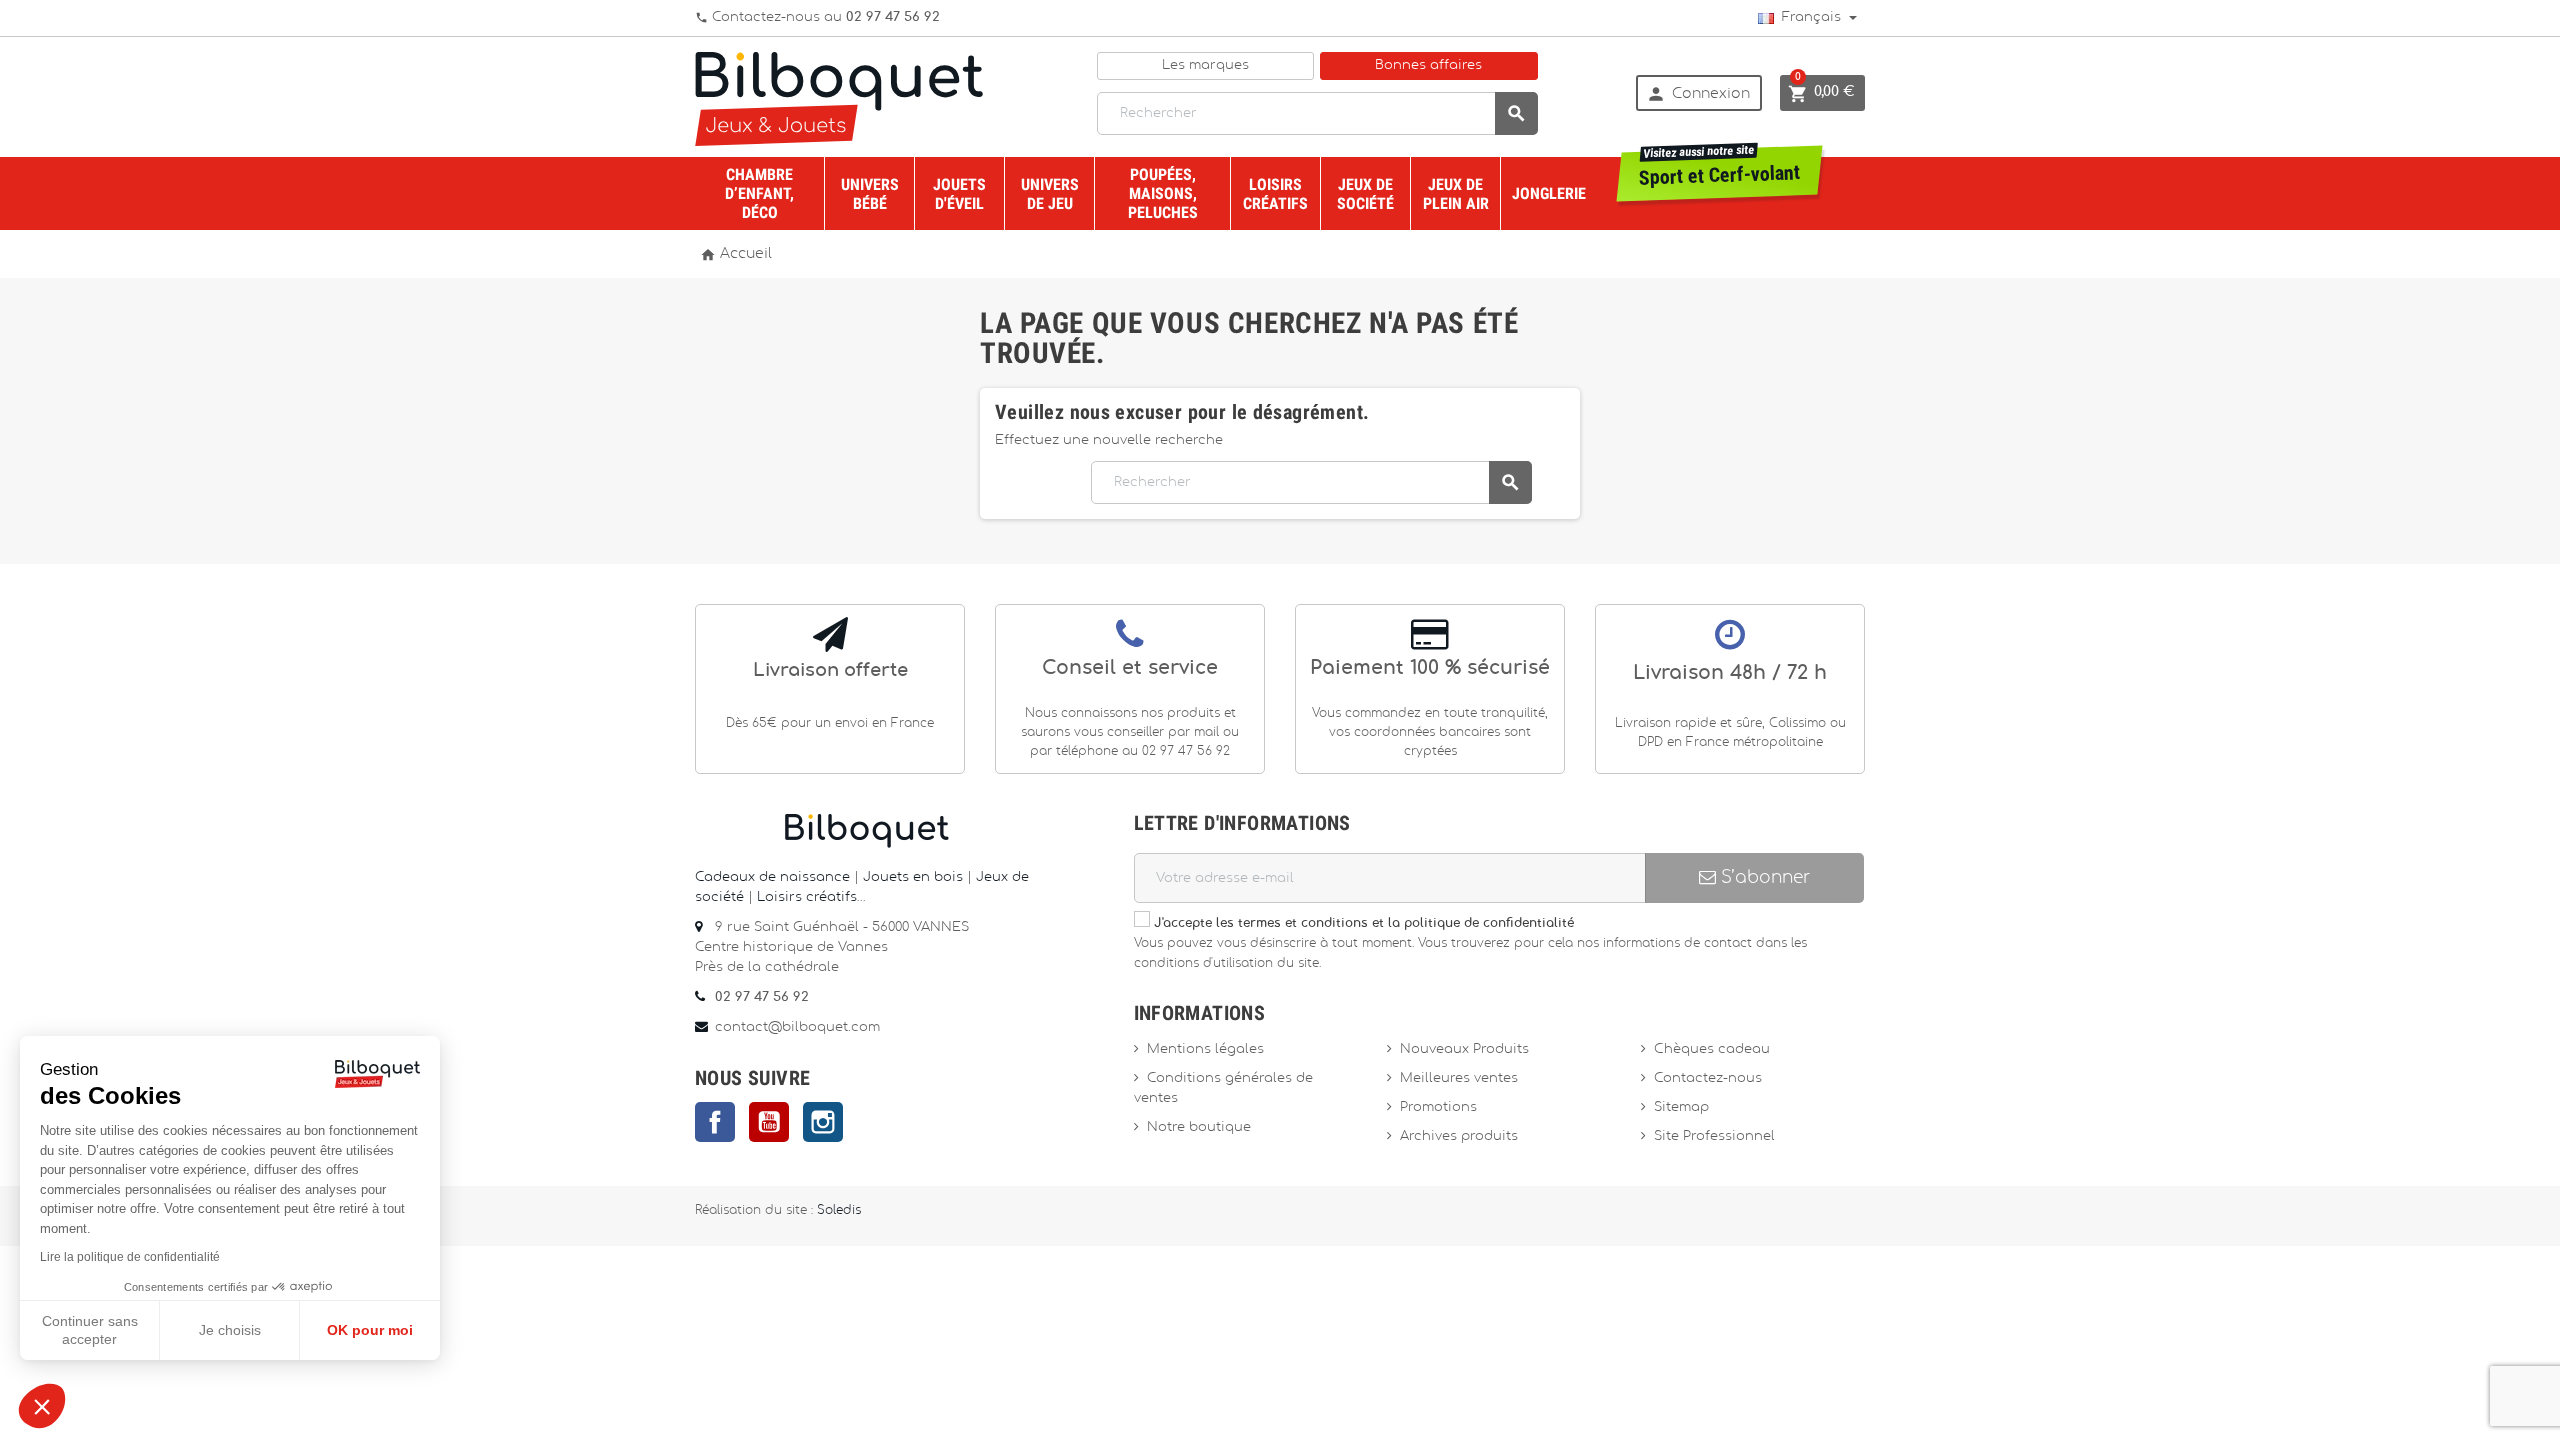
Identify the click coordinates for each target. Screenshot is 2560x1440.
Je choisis (230, 1330)
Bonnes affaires (1428, 65)
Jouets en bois (915, 877)
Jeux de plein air (1456, 194)
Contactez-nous (1708, 1078)
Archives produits (1459, 1136)
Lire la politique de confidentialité (130, 1257)
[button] (42, 1406)
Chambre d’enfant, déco (759, 193)
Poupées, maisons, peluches (1163, 193)
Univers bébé (870, 194)
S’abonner (1763, 877)
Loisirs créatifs (1275, 194)
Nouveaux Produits (1464, 1049)
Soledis (839, 1210)
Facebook (715, 1122)
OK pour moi (370, 1330)
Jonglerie (1549, 193)
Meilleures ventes (1459, 1078)
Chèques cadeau (1712, 1049)
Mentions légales (1205, 1049)
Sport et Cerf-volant (1720, 168)
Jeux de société (1365, 194)
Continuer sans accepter (90, 1330)
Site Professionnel (1714, 1136)
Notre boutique (1199, 1127)
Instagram (823, 1122)
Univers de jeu (1050, 194)
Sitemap (1681, 1107)
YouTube (769, 1122)
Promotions (1438, 1107)
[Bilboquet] (839, 97)
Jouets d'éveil (959, 194)
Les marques (1205, 65)
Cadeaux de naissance (772, 877)
